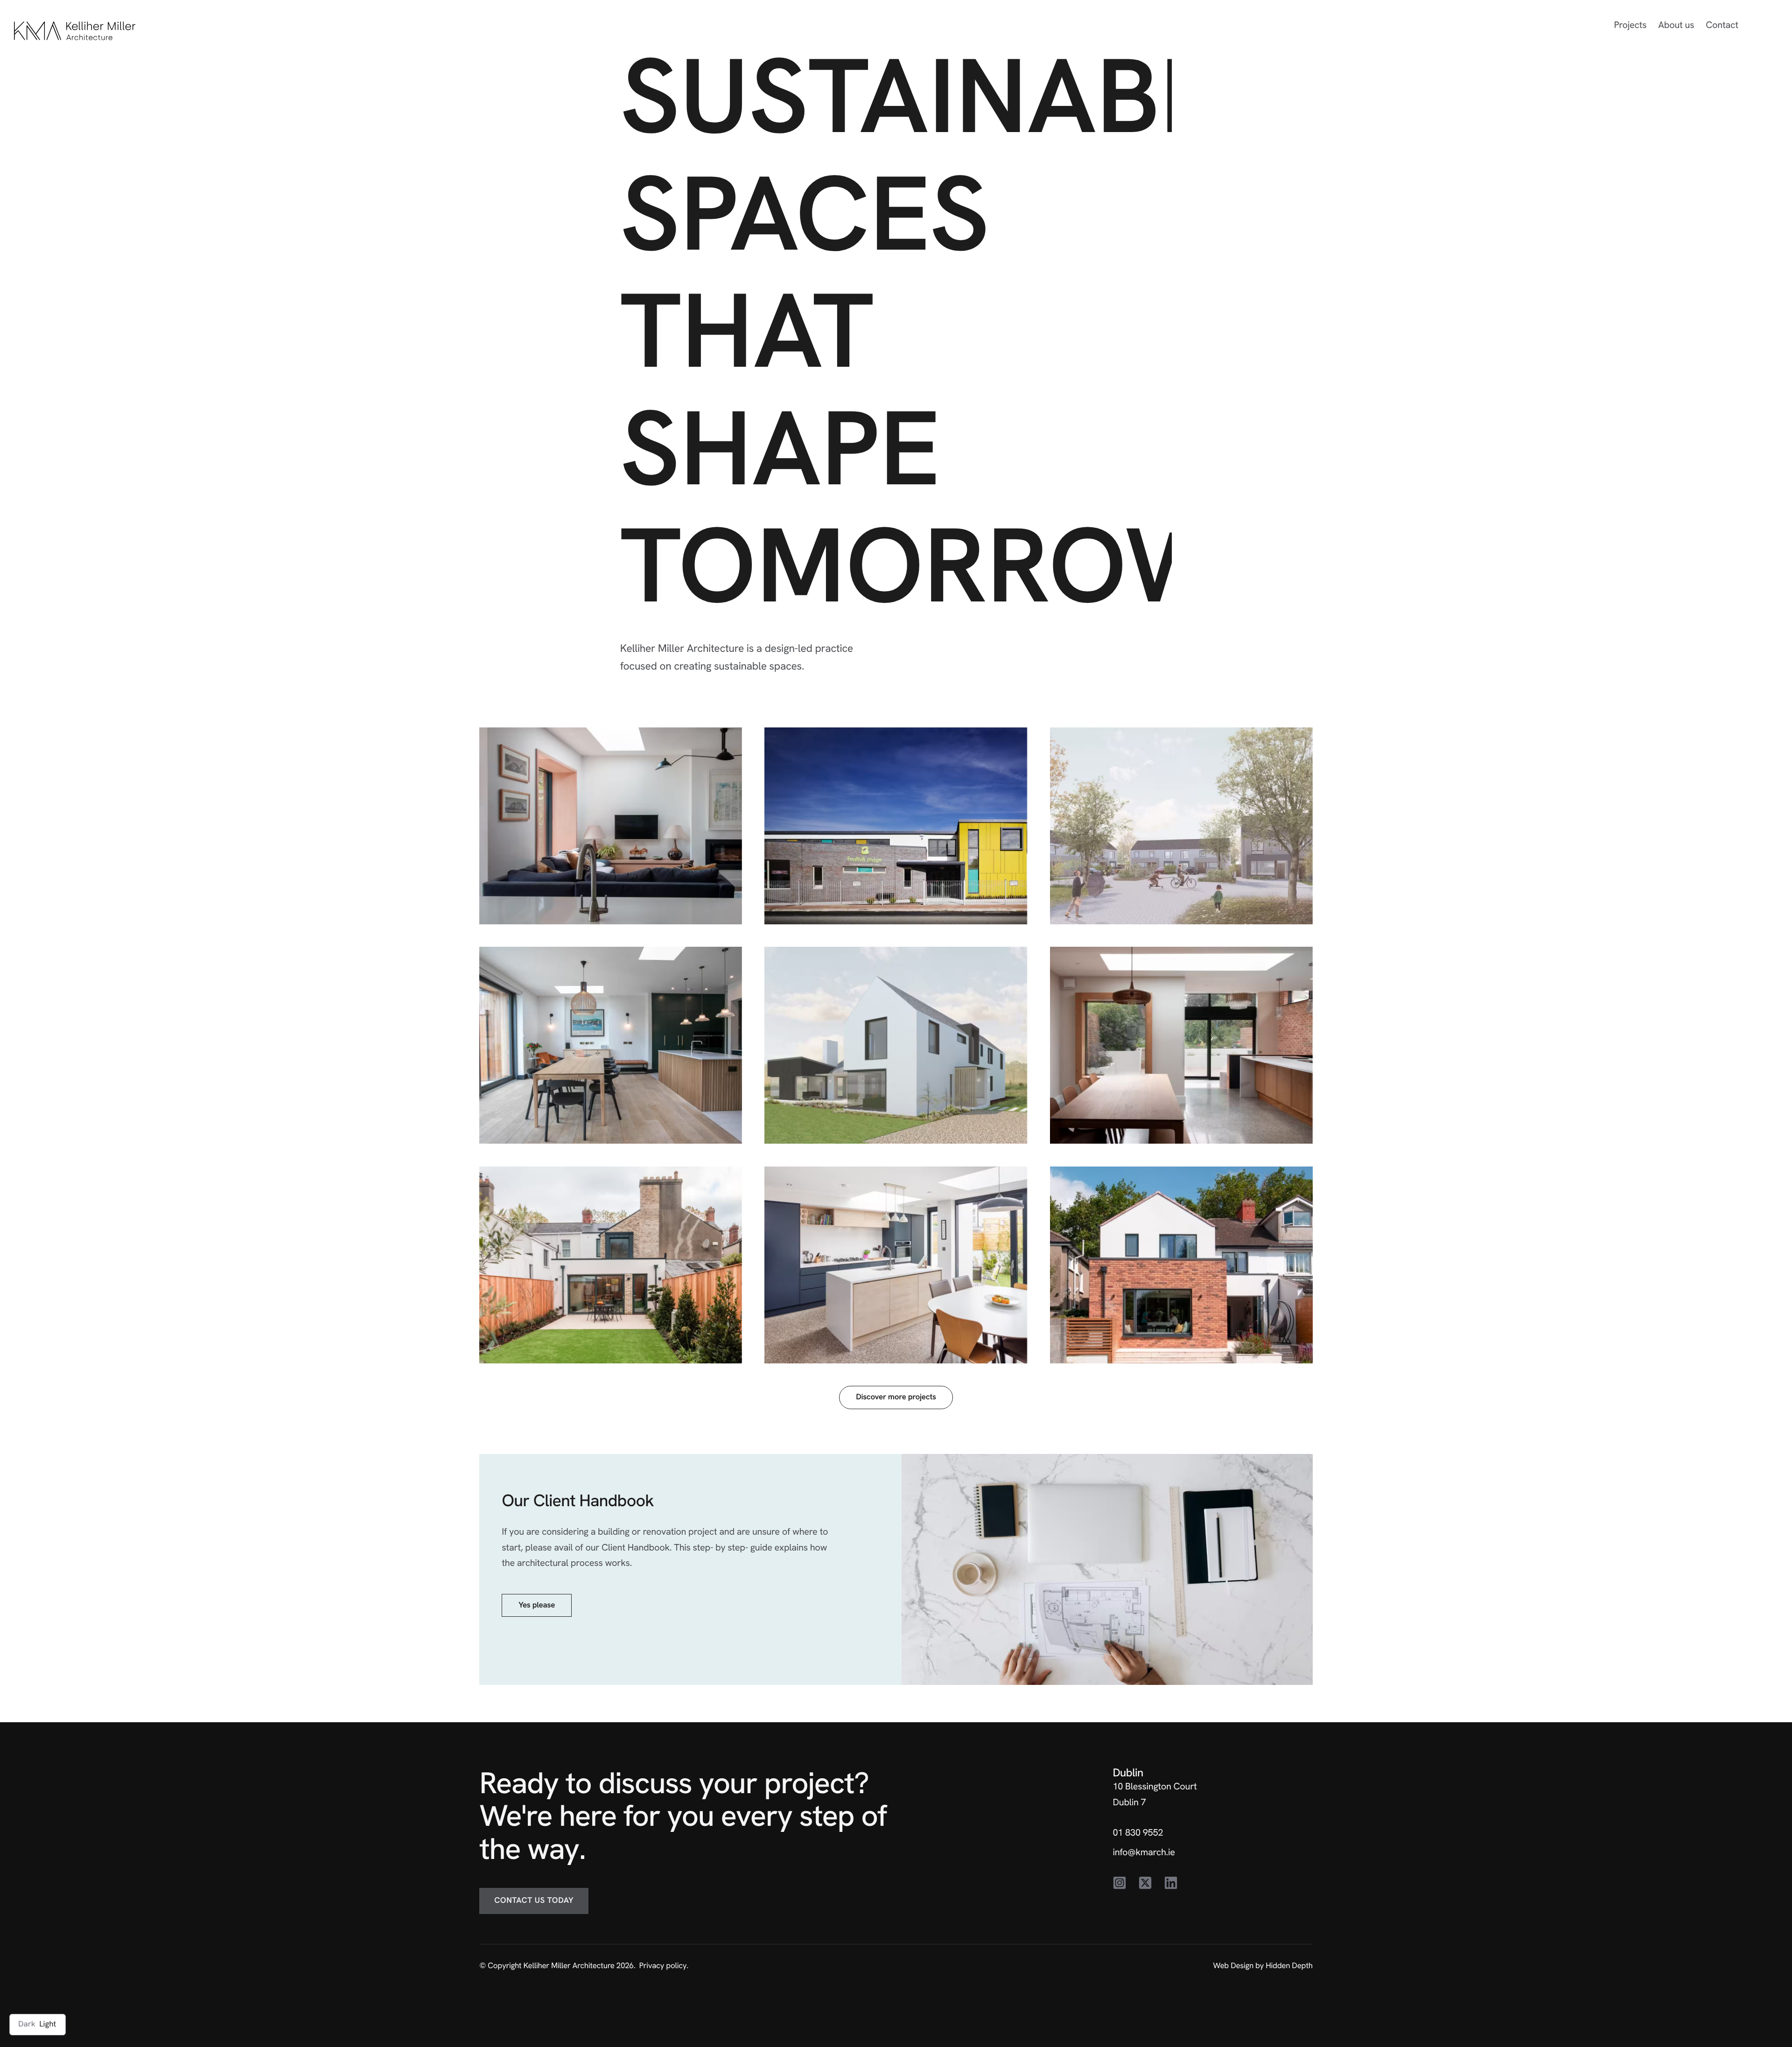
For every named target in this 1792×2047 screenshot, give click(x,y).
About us (1676, 25)
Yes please (537, 1605)
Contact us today (534, 1900)
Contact (1722, 25)
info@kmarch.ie (1144, 1852)
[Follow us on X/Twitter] (1145, 1884)
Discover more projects (896, 1397)
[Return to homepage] (75, 31)
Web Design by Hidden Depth (1263, 1966)
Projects (1631, 25)
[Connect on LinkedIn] (1171, 1884)
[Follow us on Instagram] (1120, 1884)
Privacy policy (663, 1966)
